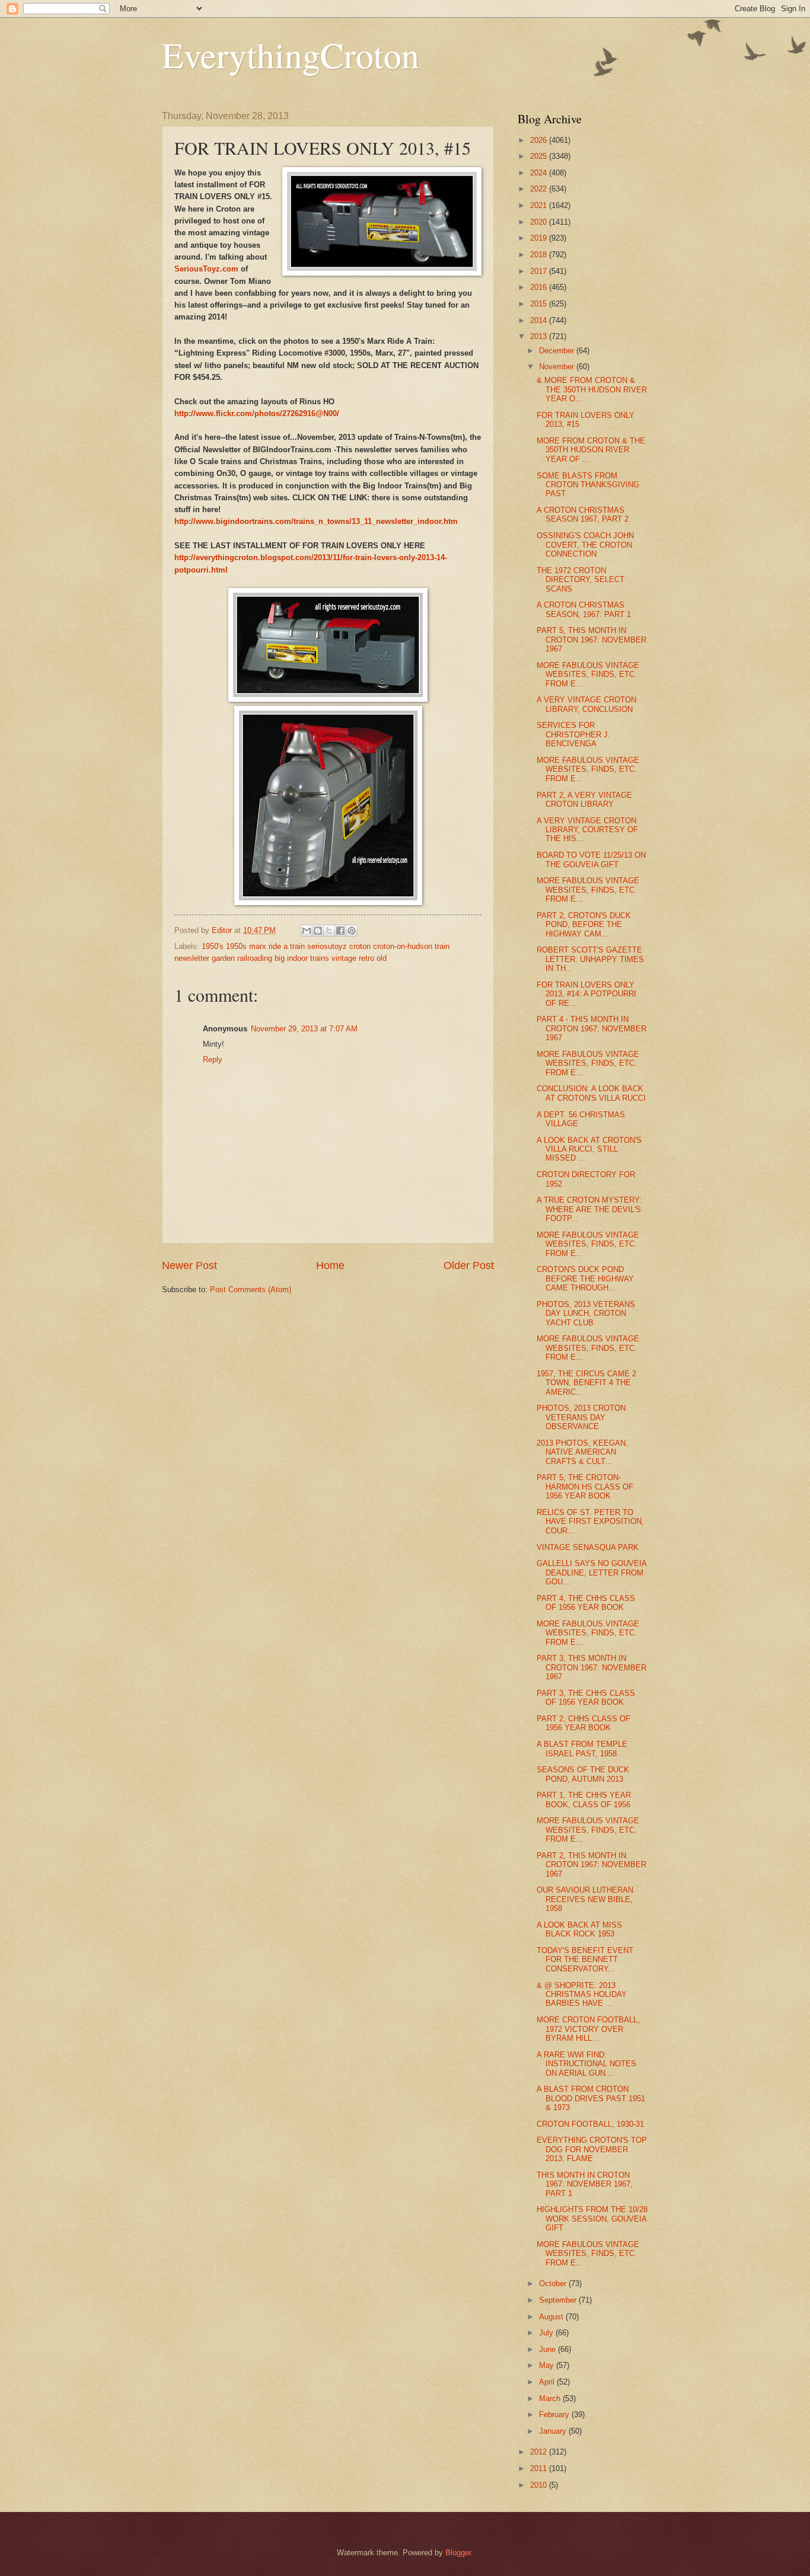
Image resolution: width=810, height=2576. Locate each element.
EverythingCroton (291, 55)
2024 (540, 173)
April (548, 2382)
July (547, 2333)
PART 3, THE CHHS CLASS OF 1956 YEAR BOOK (586, 1698)
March (551, 2398)
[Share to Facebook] (340, 931)
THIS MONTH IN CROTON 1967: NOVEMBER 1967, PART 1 (585, 2184)
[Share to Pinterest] (352, 931)
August (552, 2317)
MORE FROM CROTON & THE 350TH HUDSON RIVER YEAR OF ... (591, 450)
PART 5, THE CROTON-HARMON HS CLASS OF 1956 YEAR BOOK (585, 1487)
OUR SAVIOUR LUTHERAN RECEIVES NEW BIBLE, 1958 (585, 1899)
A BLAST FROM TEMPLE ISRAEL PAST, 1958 (582, 1749)
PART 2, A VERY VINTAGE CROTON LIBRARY (584, 800)
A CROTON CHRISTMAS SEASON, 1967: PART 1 (584, 609)
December (558, 351)
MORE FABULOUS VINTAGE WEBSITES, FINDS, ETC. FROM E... (588, 675)
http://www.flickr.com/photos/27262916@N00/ (257, 413)
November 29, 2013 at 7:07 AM (304, 1029)
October (554, 2283)
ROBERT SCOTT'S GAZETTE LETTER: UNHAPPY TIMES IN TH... (590, 959)
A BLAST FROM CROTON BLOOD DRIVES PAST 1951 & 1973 (591, 2098)
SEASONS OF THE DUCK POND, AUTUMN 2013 (583, 1774)
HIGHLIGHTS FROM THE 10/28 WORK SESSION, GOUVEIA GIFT (592, 2219)
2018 (540, 255)
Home (330, 1265)
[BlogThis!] (318, 931)
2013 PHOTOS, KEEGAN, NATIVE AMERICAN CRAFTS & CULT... (582, 1452)
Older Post (469, 1265)
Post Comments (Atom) (251, 1289)
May (548, 2365)
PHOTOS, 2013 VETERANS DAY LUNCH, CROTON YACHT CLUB (586, 1313)
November (558, 367)
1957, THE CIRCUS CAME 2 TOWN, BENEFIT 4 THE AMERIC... (586, 1383)
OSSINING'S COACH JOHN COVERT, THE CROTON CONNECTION (585, 545)
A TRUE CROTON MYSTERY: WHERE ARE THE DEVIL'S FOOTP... (589, 1209)
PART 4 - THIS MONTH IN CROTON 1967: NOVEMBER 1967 (591, 1028)
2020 (540, 222)
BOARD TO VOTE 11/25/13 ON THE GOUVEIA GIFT (591, 859)
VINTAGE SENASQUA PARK (588, 1547)
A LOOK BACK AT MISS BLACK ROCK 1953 (579, 1929)
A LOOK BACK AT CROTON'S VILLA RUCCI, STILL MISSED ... (589, 1149)
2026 (540, 140)
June (548, 2349)
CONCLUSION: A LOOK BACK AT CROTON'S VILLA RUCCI (591, 1093)
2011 (540, 2468)
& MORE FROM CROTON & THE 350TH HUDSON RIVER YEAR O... (592, 389)
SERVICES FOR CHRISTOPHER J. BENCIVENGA (573, 734)
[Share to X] (329, 931)
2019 (540, 238)
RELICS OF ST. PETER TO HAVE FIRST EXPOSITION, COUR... (590, 1522)
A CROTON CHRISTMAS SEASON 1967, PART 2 (583, 514)
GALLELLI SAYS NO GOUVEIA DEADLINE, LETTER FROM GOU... (591, 1573)
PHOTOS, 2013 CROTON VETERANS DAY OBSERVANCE (581, 1417)
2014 (540, 320)
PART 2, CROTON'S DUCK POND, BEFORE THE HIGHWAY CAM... (584, 925)
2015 (540, 304)
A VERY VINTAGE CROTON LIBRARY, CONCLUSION (586, 704)
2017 (540, 271)
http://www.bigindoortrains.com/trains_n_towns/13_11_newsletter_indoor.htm (316, 521)
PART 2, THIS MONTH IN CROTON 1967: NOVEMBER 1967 (591, 1865)
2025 (540, 156)
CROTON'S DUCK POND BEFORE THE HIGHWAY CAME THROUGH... (585, 1279)
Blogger (458, 2553)
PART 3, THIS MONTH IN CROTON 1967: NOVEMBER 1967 (591, 1667)
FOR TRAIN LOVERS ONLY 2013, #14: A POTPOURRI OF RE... (586, 994)
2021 (540, 205)
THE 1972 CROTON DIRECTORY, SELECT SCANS (581, 580)
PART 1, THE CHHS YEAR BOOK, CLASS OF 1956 (584, 1800)
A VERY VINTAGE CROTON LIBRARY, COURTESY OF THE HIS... (587, 830)
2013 (540, 336)
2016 (540, 287)
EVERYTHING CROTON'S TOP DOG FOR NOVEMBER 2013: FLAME (592, 2149)
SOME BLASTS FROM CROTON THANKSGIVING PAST (588, 485)
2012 (540, 2452)
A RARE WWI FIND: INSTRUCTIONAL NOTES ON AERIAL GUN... (586, 2064)
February (555, 2414)
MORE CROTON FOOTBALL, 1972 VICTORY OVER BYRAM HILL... (588, 2029)
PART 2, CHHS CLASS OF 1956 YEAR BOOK (583, 1723)
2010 (540, 2485)
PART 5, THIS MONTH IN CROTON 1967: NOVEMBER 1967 (591, 640)
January (554, 2431)
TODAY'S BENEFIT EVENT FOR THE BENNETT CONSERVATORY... (585, 1960)
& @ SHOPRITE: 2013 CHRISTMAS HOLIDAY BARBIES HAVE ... (582, 1995)
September (559, 2300)
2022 (540, 189)
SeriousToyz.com (206, 269)
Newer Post (189, 1265)
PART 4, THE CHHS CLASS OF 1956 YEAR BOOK (586, 1603)
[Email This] (307, 931)
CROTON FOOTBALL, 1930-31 (590, 2124)
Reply (213, 1060)
